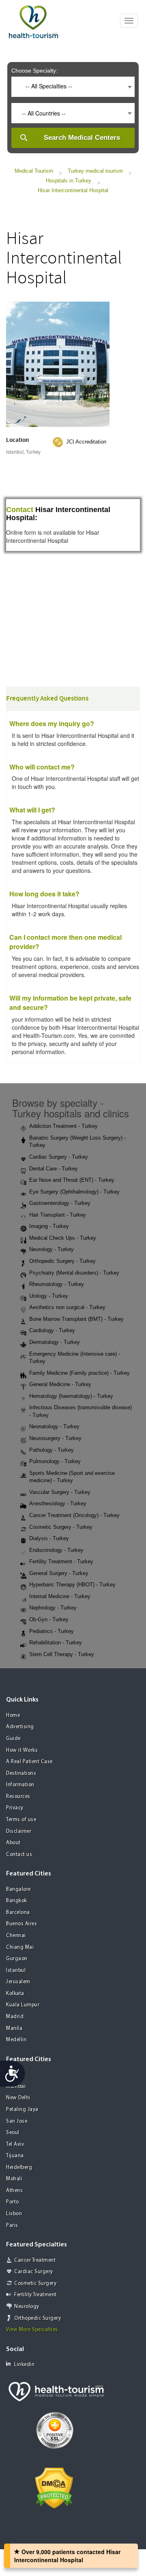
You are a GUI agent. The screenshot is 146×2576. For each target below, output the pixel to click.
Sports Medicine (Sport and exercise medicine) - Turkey (72, 1477)
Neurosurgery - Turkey (55, 1438)
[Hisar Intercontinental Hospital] (58, 363)
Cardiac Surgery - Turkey (59, 1157)
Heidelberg (19, 2168)
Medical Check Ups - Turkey (63, 1238)
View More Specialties (32, 2330)
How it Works (22, 1750)
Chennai (16, 1936)
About (13, 1843)
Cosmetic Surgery (35, 2283)
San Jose (17, 2121)
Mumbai (16, 2086)
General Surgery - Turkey (59, 1573)
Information (20, 1785)
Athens (14, 2191)
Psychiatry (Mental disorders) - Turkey (74, 1273)
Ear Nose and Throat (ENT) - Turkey (72, 1180)
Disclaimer (19, 1831)
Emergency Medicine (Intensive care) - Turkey (75, 1358)
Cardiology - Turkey (52, 1330)
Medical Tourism (34, 171)
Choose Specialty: (34, 71)
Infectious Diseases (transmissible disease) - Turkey (81, 1411)
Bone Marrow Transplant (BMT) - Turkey (76, 1319)
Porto (13, 2202)
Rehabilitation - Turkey (56, 1643)
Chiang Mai (20, 1947)
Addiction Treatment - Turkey (63, 1126)
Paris (12, 2226)
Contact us (19, 1855)
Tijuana (15, 2156)
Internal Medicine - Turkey (60, 1596)
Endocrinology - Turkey (56, 1550)
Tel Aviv (15, 2144)
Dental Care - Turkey (54, 1169)
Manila (14, 2028)
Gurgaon (17, 1959)
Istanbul (16, 1971)
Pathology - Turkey (52, 1450)
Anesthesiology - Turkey (58, 1503)
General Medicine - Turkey (60, 1384)
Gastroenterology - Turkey (60, 1203)
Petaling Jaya (22, 2110)
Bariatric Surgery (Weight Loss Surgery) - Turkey (77, 1142)
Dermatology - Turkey (55, 1342)
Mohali (14, 2179)
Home (13, 1716)
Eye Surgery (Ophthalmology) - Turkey (74, 1192)
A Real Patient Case (29, 1762)
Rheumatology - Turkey (57, 1284)
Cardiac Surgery (34, 2272)
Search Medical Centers (82, 138)
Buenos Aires (21, 1924)
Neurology (27, 2307)
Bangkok (17, 1901)
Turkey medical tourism (95, 171)
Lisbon (14, 2214)
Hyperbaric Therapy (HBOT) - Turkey (72, 1585)
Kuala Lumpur (23, 2005)
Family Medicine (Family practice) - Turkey (79, 1373)
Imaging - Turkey (49, 1226)
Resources (18, 1797)
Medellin (16, 2040)
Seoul (13, 2133)
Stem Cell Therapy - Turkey (62, 1654)
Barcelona (18, 1913)
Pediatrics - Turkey (52, 1631)
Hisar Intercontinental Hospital (73, 190)
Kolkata (15, 1994)
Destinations (21, 1773)
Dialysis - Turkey (49, 1538)
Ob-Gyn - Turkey (49, 1619)
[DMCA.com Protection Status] (54, 2487)
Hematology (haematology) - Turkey (71, 1396)
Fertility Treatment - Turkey (61, 1561)
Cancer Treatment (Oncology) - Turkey (74, 1515)
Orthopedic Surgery (38, 2318)
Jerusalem (18, 1982)
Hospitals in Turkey (69, 181)
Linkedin (24, 2365)
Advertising (20, 1727)
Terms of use (21, 1820)
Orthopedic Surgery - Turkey (62, 1261)
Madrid (15, 2017)
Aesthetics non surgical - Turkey (67, 1307)
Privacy (15, 1808)
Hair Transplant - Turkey (58, 1215)
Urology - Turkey (49, 1296)
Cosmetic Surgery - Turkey (61, 1527)
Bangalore (18, 1889)
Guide (13, 1739)
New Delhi (18, 2098)
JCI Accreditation (86, 442)
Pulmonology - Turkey (55, 1461)
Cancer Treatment (35, 2260)
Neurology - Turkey (52, 1249)
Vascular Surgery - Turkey (60, 1492)
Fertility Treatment (35, 2295)
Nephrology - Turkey (53, 1608)
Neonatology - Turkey (54, 1426)
